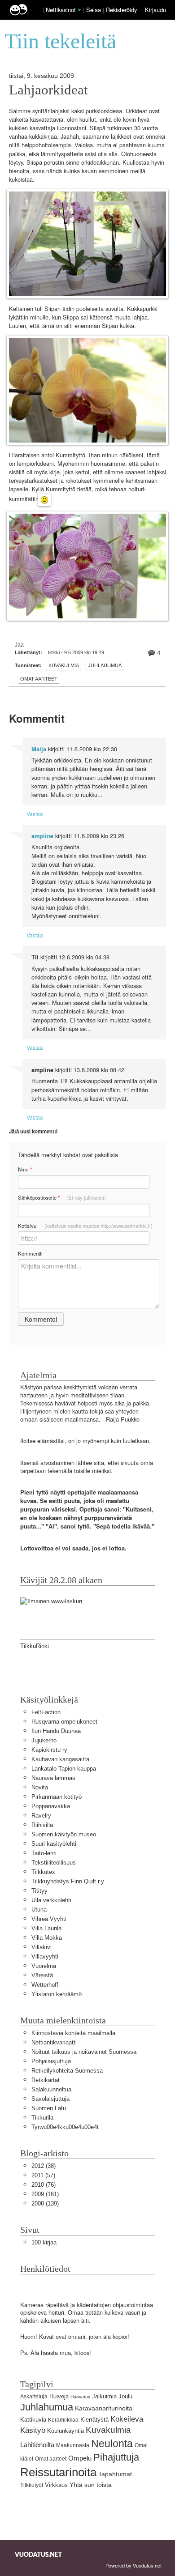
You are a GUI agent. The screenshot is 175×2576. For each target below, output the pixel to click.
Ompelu (80, 2458)
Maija (39, 749)
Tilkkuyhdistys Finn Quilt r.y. (68, 1881)
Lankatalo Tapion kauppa (64, 1769)
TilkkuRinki (35, 1646)
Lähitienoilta (37, 2445)
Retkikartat (46, 2080)
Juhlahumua (105, 665)
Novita (40, 1787)
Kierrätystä (94, 2420)
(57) (43, 2175)
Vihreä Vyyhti (49, 1919)
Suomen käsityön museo (64, 1834)
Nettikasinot (61, 10)
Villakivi (42, 1947)
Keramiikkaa (63, 2420)
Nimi (25, 1169)
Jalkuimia (104, 2396)
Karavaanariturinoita (104, 2408)
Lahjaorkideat (48, 90)
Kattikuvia (33, 2420)
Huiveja (59, 2396)
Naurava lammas (53, 1778)
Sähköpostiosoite (62, 1198)
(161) (45, 2194)
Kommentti (30, 1253)
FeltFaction (46, 1712)
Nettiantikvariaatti (54, 2042)
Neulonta (112, 2444)
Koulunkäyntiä (66, 2431)
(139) (45, 2203)
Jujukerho (44, 1740)
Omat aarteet (39, 679)
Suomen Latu (49, 2108)
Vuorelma (44, 1966)
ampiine (42, 836)
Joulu (125, 2396)
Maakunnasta (73, 2445)
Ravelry (41, 1816)
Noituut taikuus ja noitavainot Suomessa (84, 2052)
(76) (44, 2185)
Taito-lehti (44, 1853)
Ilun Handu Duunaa (56, 1731)
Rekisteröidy (121, 10)
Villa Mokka (47, 1938)
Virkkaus (56, 2485)
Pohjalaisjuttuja (51, 2061)
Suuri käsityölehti (54, 1844)
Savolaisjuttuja (50, 2099)
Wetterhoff (45, 1985)
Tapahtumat (115, 2474)
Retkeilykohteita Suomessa (67, 2071)
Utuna (39, 1910)
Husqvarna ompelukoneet (64, 1722)
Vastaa (35, 814)
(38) (44, 2166)
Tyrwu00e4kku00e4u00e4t (65, 2127)
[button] (79, 10)
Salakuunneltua (51, 2089)
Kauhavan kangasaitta (60, 1759)
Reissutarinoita (58, 2472)
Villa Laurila (46, 1928)
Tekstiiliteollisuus (54, 1863)
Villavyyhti (45, 1956)
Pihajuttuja (116, 2457)
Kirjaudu (155, 10)
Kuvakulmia (64, 665)
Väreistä (42, 1975)
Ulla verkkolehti (51, 1900)
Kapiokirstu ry (49, 1750)
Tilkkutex (43, 1872)
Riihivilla (42, 1825)
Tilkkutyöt (32, 2485)
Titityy (39, 1891)
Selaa (94, 10)
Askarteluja (34, 2397)
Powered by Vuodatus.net (133, 2565)
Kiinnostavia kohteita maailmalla (73, 2033)
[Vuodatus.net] (39, 2554)
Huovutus (80, 2397)
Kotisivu (85, 1226)
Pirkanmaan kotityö (57, 1797)
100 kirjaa (44, 2242)
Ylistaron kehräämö (57, 1994)
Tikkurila (42, 2118)
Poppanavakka (51, 1806)
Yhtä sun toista (91, 2485)
